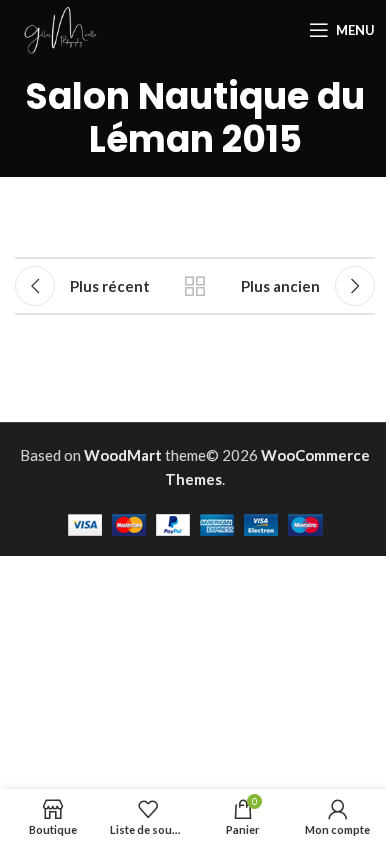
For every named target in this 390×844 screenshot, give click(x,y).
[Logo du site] (60, 28)
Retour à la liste (195, 286)
